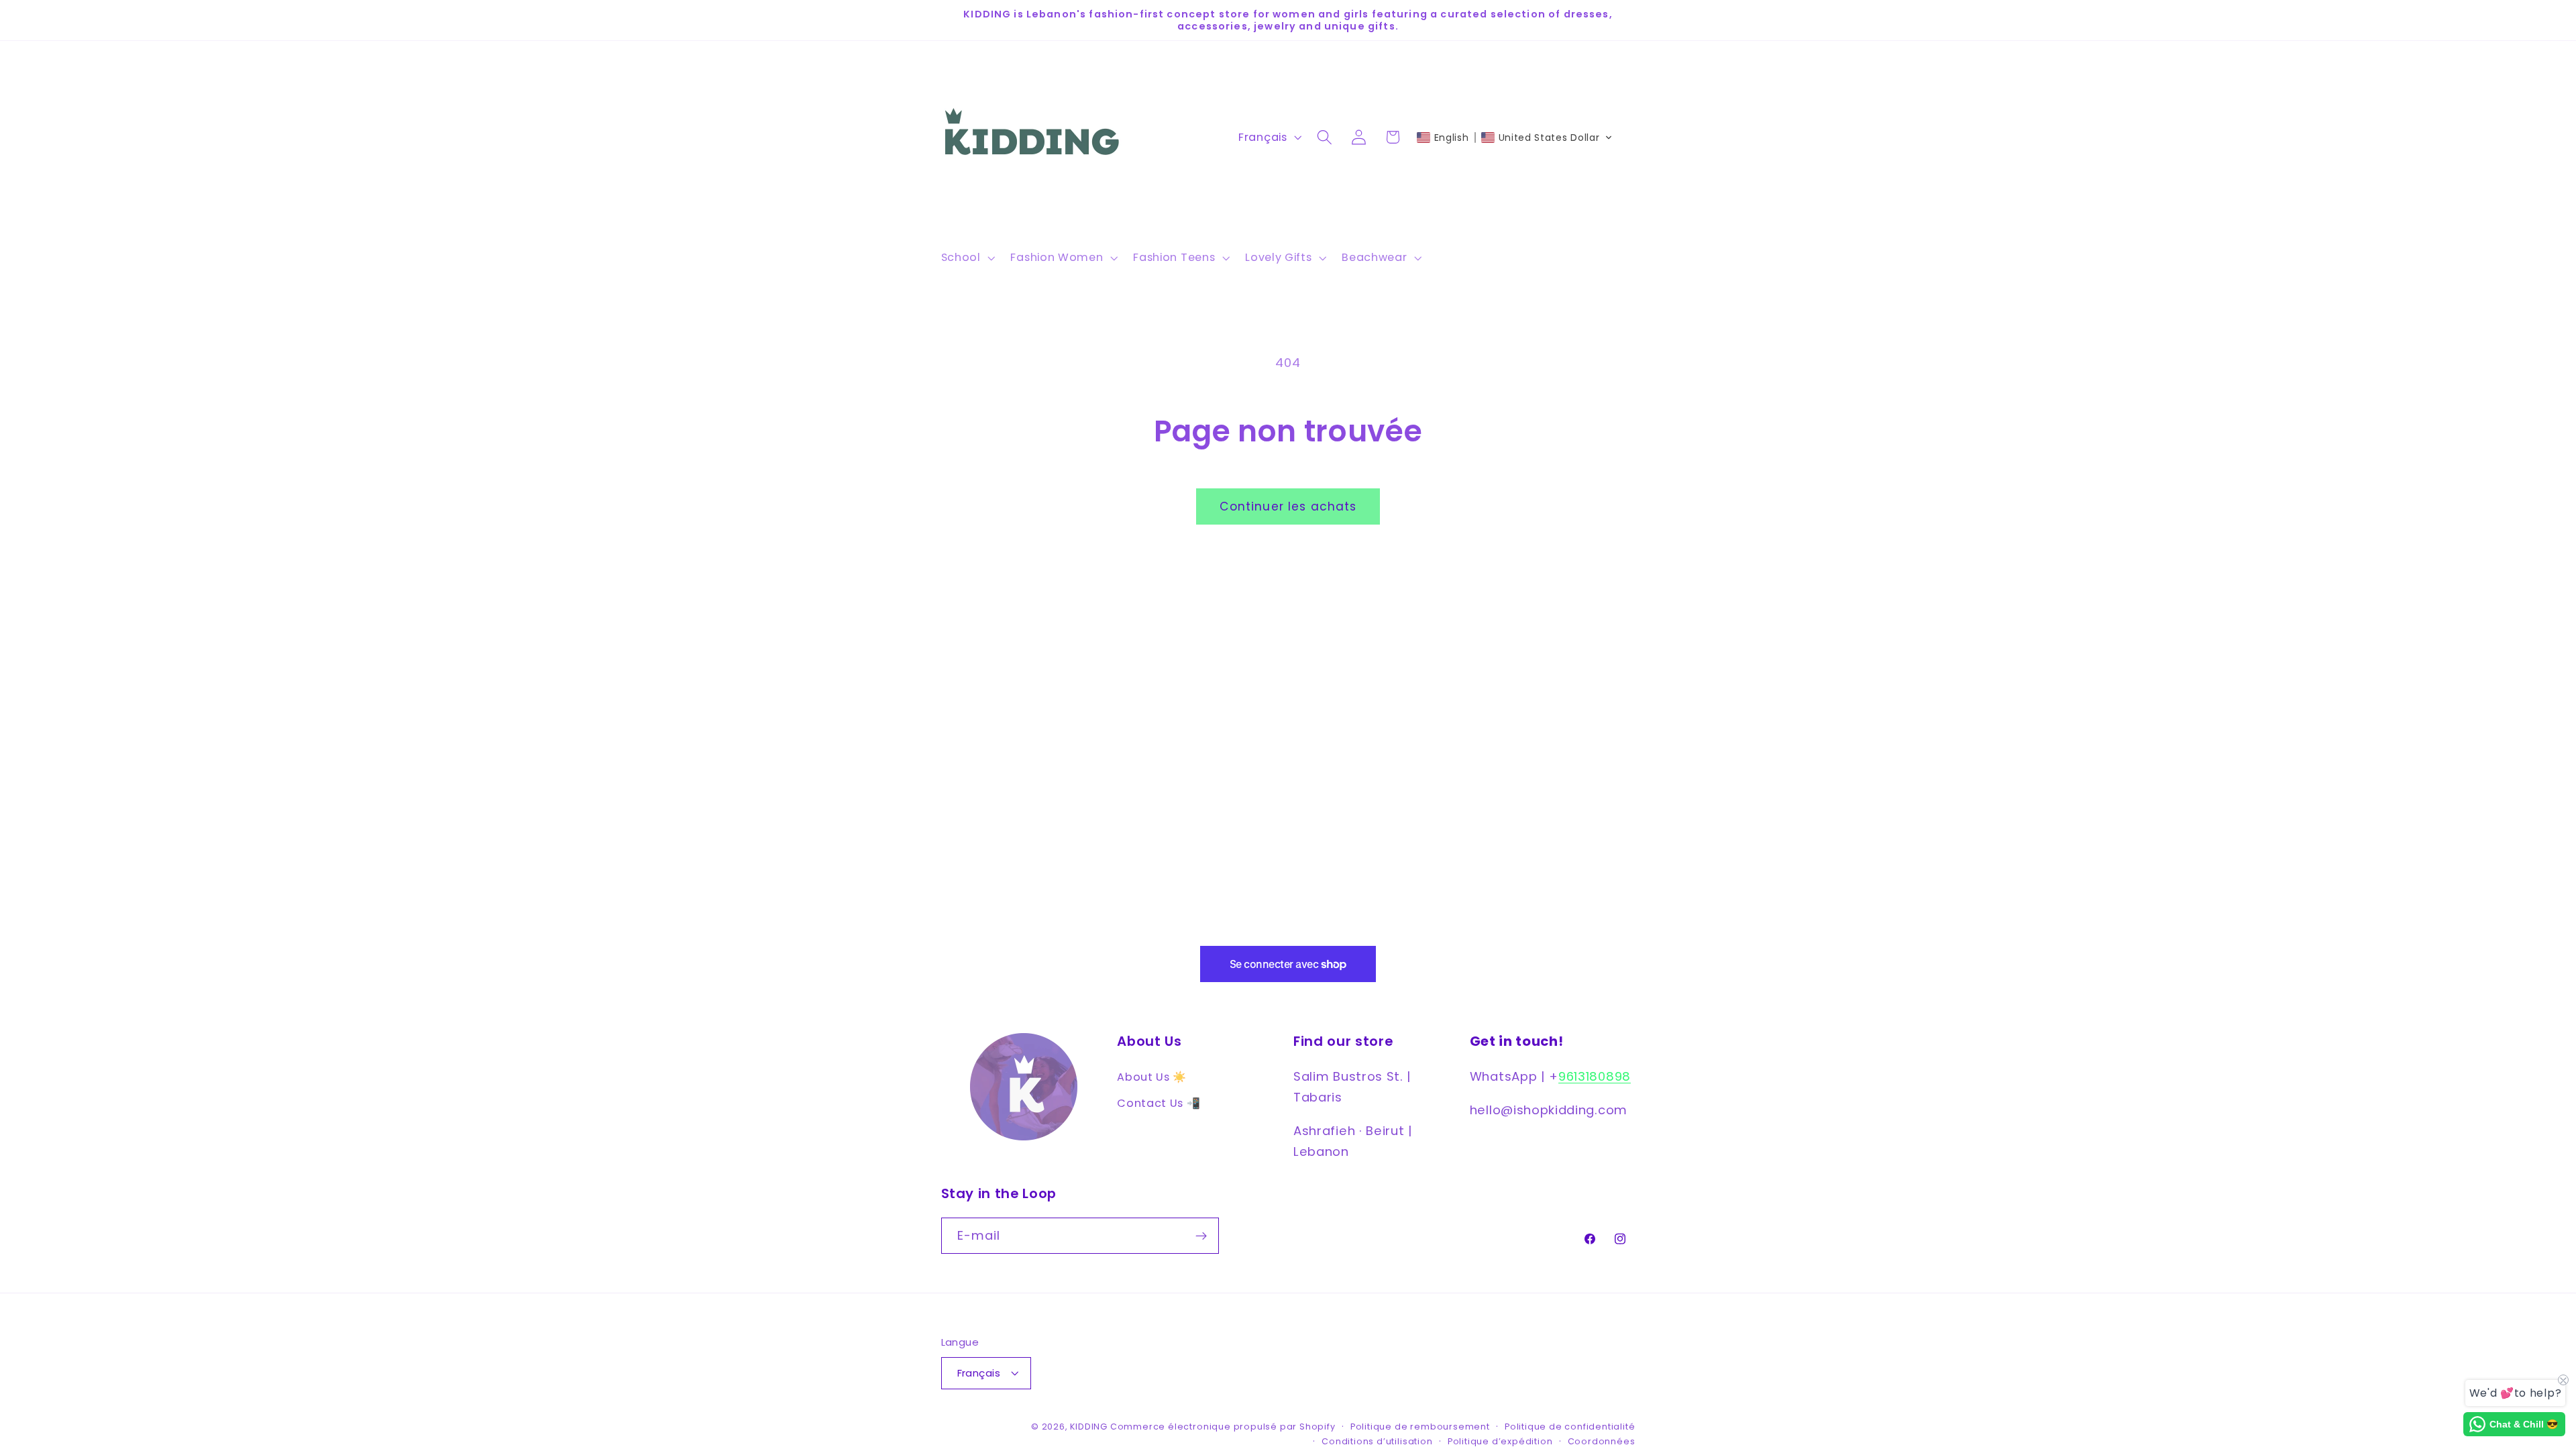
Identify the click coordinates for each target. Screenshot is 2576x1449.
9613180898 (1595, 1076)
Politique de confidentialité (1570, 1427)
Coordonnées (1602, 1441)
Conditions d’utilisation (1377, 1441)
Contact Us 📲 (1159, 1103)
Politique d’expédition (1500, 1441)
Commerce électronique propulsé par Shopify (1223, 1427)
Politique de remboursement (1420, 1427)
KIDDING (1090, 1427)
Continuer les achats (1288, 506)
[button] (967, 258)
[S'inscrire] (1201, 1236)
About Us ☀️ (1152, 1077)
